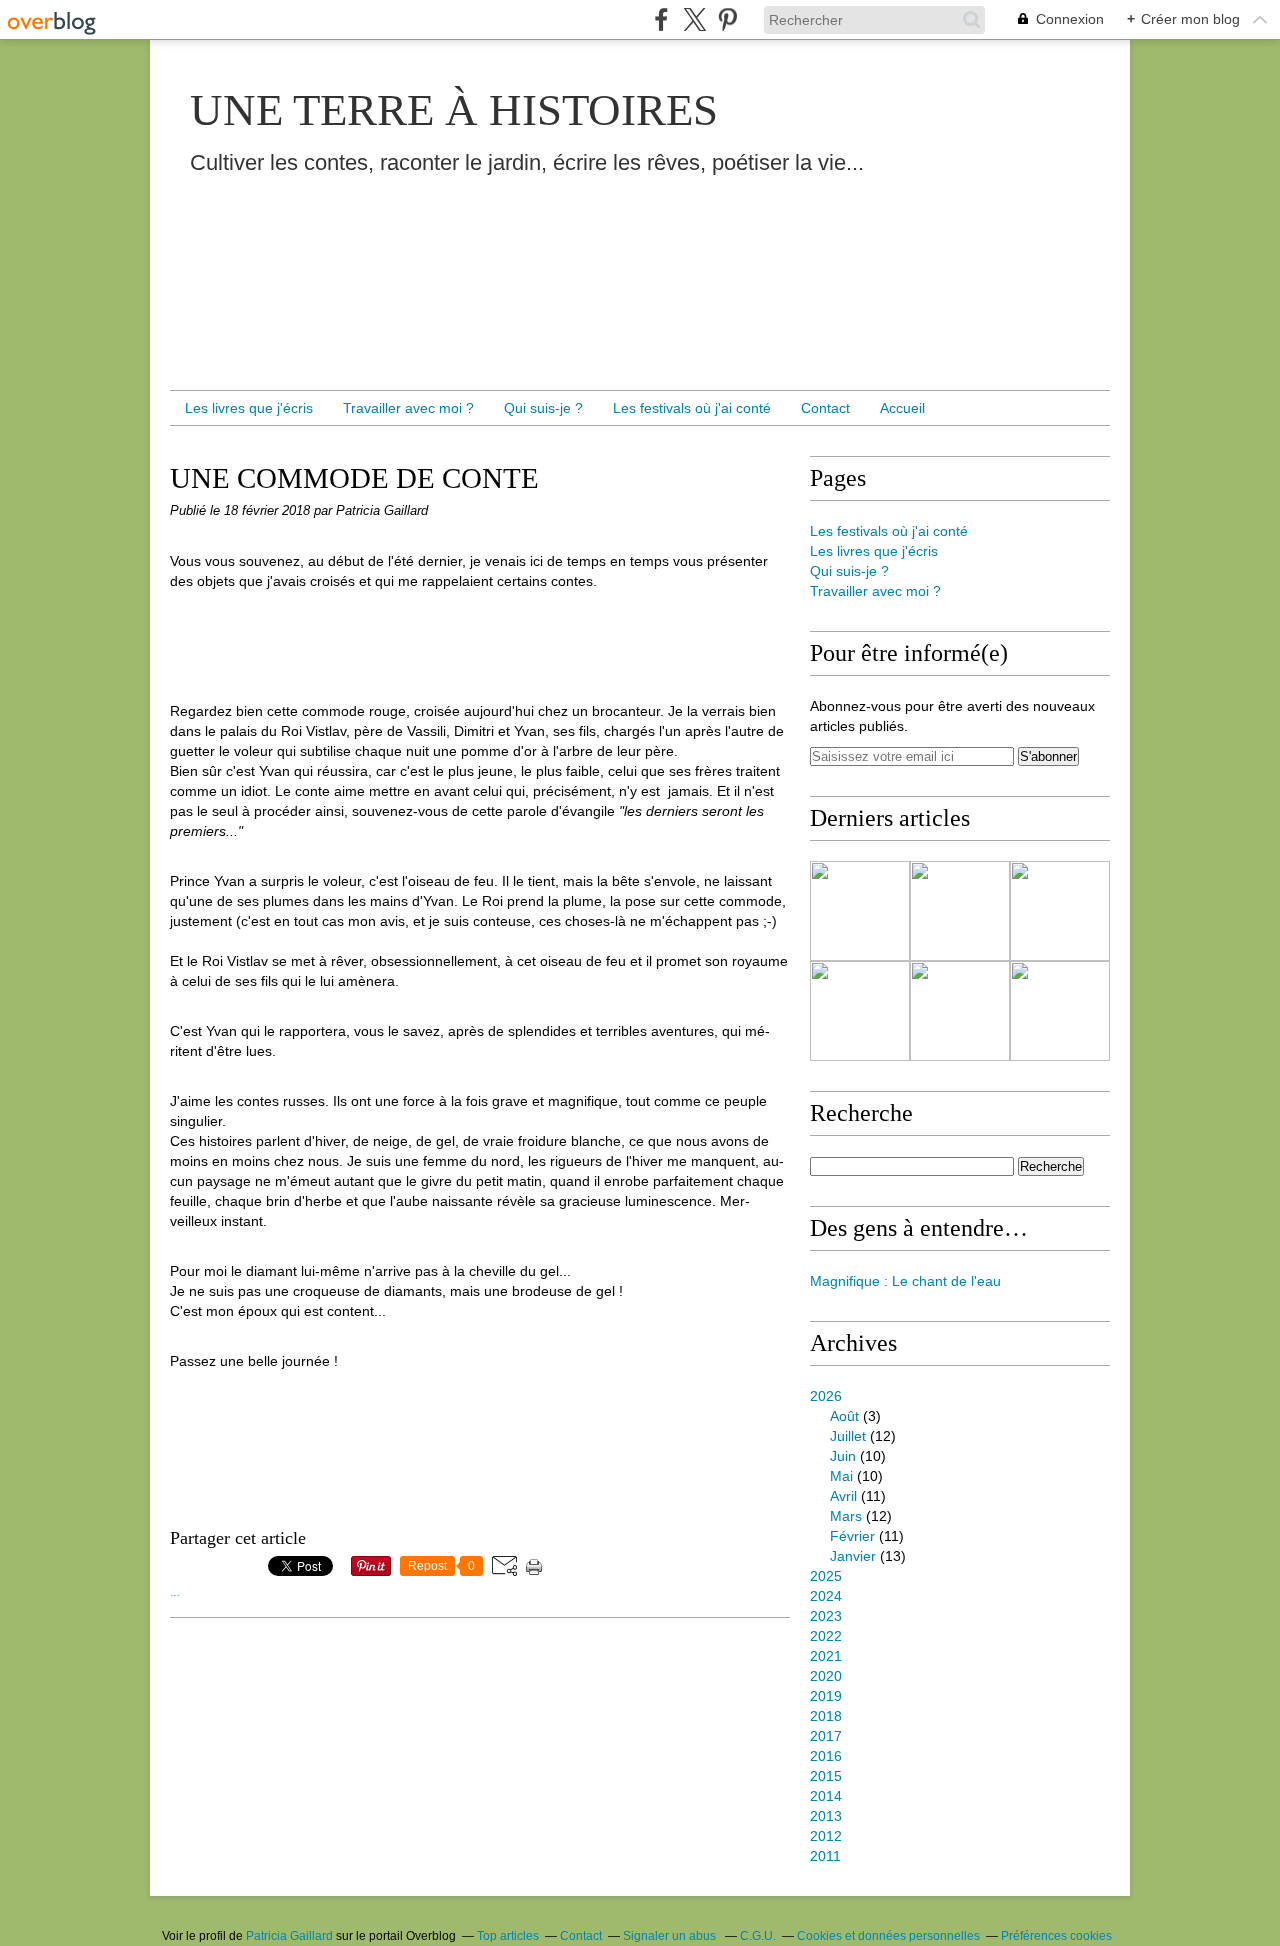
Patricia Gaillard (289, 1936)
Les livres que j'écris (249, 408)
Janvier (853, 1556)
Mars (846, 1516)
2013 (826, 1816)
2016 (826, 1756)
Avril (843, 1496)
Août (844, 1416)
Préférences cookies (1056, 1936)
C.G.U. (758, 1936)
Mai (841, 1476)
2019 (826, 1696)
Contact (825, 408)
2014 (826, 1796)
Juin (843, 1456)
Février (852, 1536)
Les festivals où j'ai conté (692, 408)
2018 (826, 1716)
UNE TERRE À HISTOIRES (454, 110)
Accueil (902, 408)
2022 (826, 1636)
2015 (826, 1776)
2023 (826, 1616)
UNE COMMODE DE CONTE (354, 478)
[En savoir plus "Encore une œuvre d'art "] (960, 1011)
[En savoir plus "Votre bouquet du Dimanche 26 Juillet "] (1060, 1011)
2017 (826, 1736)
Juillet (848, 1436)
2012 (826, 1836)
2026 (826, 1396)
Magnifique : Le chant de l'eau (905, 1281)
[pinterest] (727, 19)
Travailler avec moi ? (408, 408)
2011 (825, 1856)
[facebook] (661, 19)
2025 (826, 1576)
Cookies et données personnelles (888, 1936)
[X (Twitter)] (694, 19)
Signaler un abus (671, 1936)
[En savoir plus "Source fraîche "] (960, 911)
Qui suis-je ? (543, 408)
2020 (826, 1676)
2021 (826, 1656)
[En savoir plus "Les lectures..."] (860, 911)
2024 (826, 1596)
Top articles (508, 1936)
